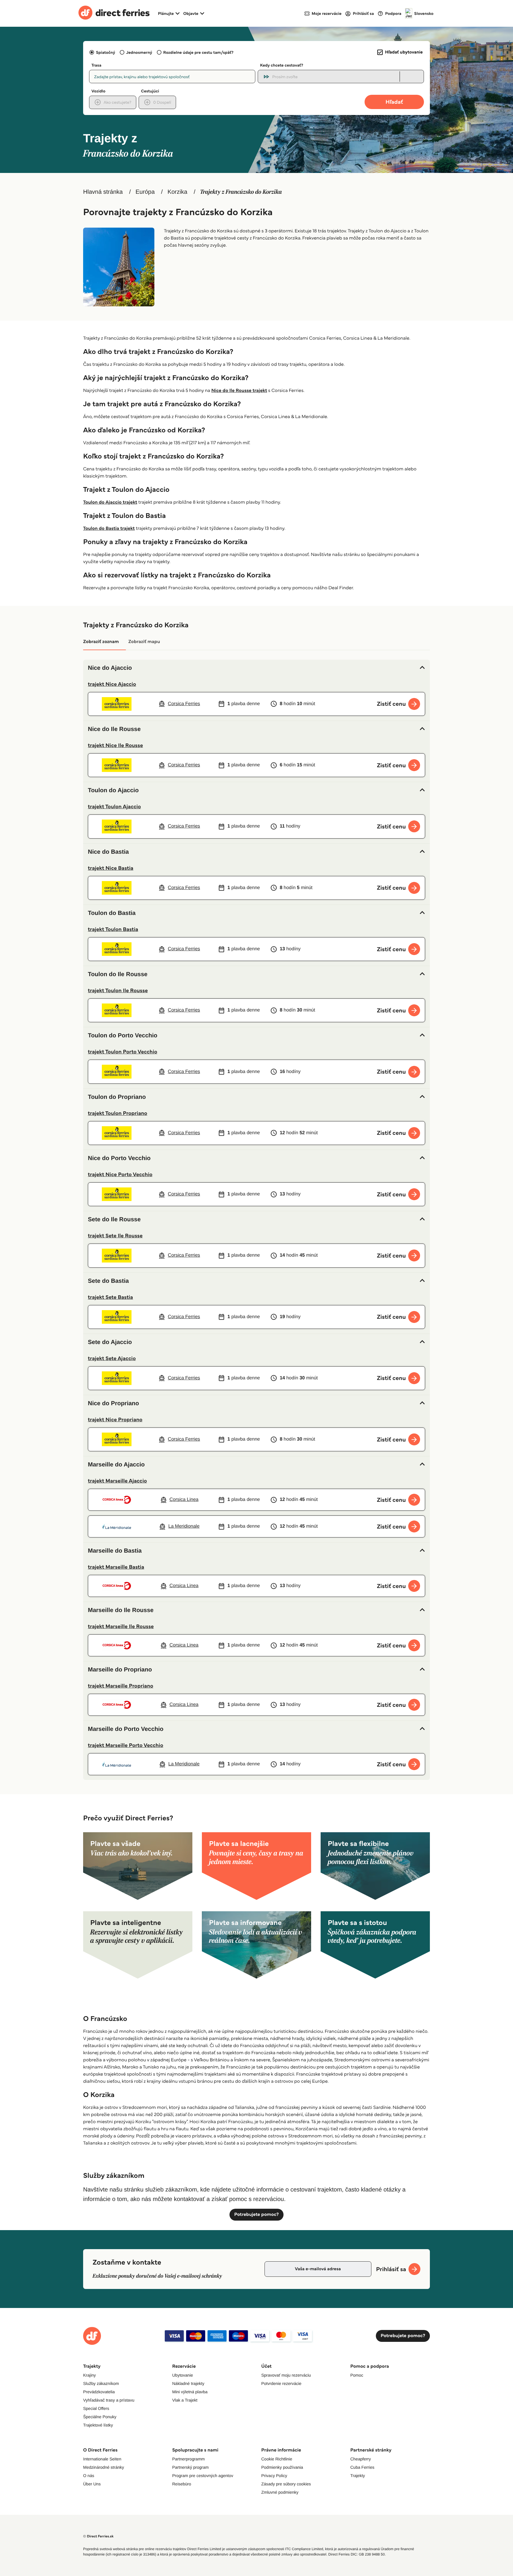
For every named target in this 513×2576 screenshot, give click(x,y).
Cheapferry (361, 2459)
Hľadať (394, 102)
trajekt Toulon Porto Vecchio (123, 1052)
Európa (145, 192)
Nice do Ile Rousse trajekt (239, 391)
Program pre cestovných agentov (203, 2476)
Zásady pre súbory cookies (286, 2484)
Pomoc (357, 2375)
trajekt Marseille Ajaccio (117, 1481)
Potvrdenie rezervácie (281, 2383)
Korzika (177, 192)
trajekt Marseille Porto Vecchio (126, 1745)
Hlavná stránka (103, 192)
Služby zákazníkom (101, 2383)
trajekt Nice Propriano (115, 1419)
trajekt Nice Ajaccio (112, 684)
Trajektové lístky (98, 2425)
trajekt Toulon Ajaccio (114, 806)
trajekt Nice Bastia (111, 868)
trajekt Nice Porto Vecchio (120, 1174)
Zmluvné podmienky (280, 2492)
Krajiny (90, 2375)
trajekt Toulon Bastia (113, 929)
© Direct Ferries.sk (98, 2536)
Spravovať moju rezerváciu (286, 2375)
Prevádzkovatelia (99, 2392)
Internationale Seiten (102, 2459)
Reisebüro (182, 2484)
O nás (89, 2476)
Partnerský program (190, 2467)
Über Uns (92, 2484)
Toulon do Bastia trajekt (109, 528)
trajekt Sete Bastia (110, 1297)
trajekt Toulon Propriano (118, 1113)
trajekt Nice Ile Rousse (115, 745)
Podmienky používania (282, 2467)
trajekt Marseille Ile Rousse (121, 1626)
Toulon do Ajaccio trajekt (110, 502)
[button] (256, 668)
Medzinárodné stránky (104, 2467)
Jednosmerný (139, 52)
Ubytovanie (183, 2375)
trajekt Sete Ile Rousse (115, 1236)
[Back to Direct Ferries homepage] (114, 13)
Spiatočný (106, 52)
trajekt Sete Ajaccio (112, 1358)
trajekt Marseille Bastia (116, 1567)
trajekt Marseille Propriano (121, 1686)
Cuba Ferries (362, 2467)
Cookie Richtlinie (277, 2459)
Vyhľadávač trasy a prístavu (109, 2400)
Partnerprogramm (189, 2459)
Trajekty (358, 2476)
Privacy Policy (274, 2476)
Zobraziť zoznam (101, 642)
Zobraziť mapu (144, 642)
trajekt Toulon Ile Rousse (118, 990)
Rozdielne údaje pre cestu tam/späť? (198, 52)
